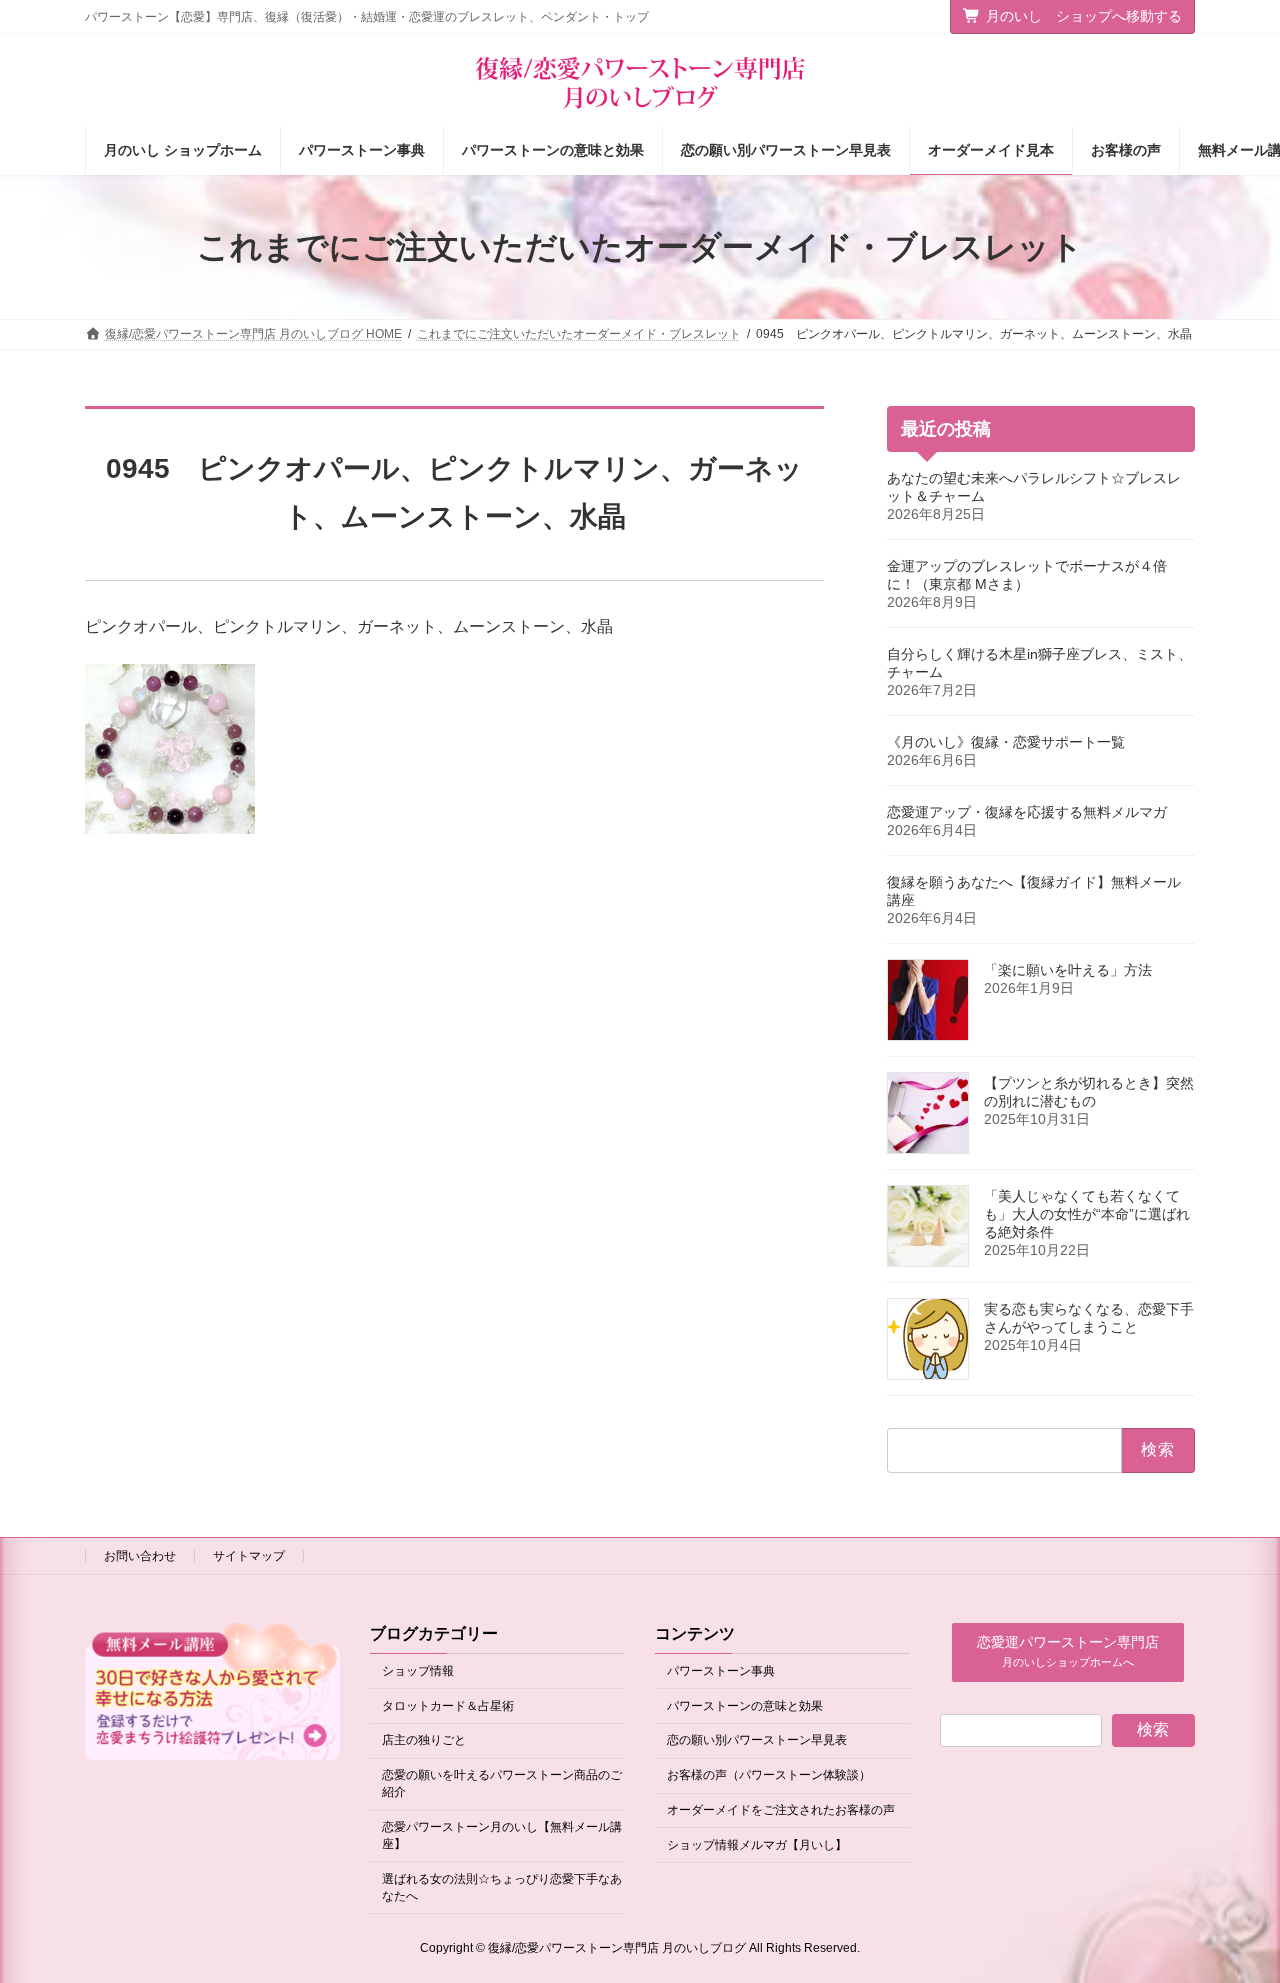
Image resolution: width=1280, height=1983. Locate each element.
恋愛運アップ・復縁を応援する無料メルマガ (1027, 812)
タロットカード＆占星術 (448, 1706)
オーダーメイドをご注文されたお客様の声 (781, 1810)
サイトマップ (249, 1556)
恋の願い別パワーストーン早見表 (757, 1741)
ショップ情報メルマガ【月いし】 (757, 1845)
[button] (1068, 1652)
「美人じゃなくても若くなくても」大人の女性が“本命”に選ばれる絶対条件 (1087, 1214)
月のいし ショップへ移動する (1084, 16)
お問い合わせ (140, 1556)
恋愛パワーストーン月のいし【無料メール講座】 (502, 1835)
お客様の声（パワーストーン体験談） (769, 1776)
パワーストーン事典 (721, 1671)
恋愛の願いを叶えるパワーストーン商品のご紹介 (502, 1784)
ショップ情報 (418, 1671)
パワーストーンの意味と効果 (745, 1706)
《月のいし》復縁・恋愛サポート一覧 (1006, 742)
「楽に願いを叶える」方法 (1068, 970)
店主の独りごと (424, 1741)
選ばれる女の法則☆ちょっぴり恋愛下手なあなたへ (502, 1887)
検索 (1153, 1729)
